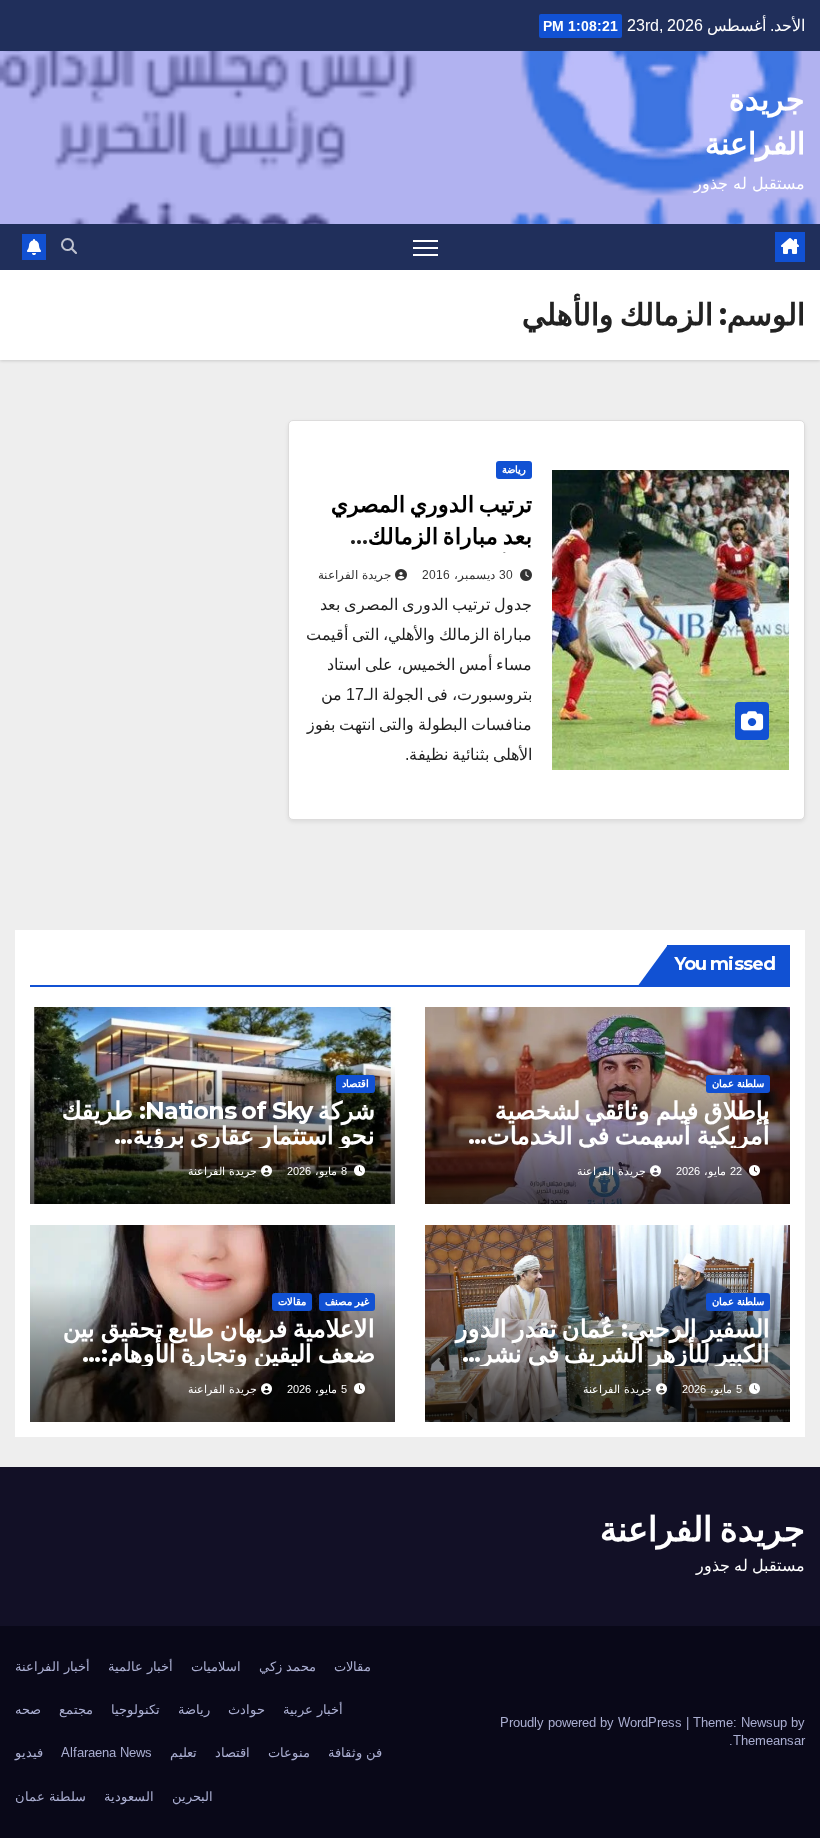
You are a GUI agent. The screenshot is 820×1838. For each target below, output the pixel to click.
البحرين (192, 1796)
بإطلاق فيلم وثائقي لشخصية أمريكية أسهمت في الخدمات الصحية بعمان (628, 1135)
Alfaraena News (106, 1752)
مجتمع (76, 1709)
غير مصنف (347, 1301)
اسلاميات (216, 1666)
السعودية (129, 1796)
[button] (69, 246)
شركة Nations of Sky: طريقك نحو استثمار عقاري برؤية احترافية (218, 1135)
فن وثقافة (355, 1752)
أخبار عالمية (140, 1666)
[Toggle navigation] (425, 247)
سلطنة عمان (738, 1083)
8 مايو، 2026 (317, 1171)
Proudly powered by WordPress (593, 1722)
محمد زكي (287, 1666)
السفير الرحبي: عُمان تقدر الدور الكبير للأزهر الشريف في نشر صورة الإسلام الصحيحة (613, 1353)
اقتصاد (355, 1083)
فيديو (29, 1752)
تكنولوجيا (135, 1709)
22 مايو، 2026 (709, 1171)
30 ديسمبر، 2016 (467, 575)
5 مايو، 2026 (712, 1389)
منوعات (289, 1752)
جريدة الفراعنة (354, 575)
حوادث (246, 1709)
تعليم (183, 1752)
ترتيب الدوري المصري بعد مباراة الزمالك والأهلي (431, 536)
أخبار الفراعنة (52, 1666)
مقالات (292, 1301)
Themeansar (769, 1740)
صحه (28, 1709)
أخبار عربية (313, 1709)
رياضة (514, 469)
